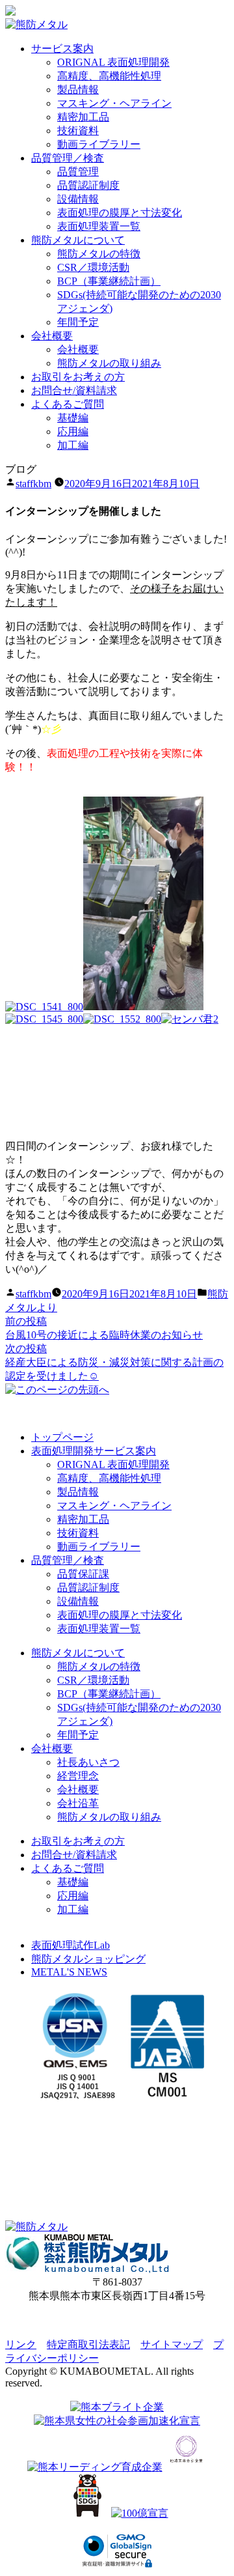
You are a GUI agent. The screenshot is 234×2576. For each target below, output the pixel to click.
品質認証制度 (88, 185)
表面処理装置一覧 (99, 226)
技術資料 (78, 131)
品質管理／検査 (68, 158)
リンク (21, 2344)
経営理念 (78, 1776)
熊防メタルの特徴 (99, 254)
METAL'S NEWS (69, 1972)
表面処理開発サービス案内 (94, 1451)
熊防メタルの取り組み (109, 363)
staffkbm (33, 484)
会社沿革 (78, 1803)
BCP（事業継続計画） (109, 281)
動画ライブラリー (99, 144)
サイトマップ (172, 2344)
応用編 (73, 432)
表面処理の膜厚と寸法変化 (120, 213)
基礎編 (73, 418)
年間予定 (78, 322)
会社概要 (52, 336)
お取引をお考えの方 (78, 377)
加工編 (73, 445)
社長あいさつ (88, 1762)
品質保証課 (83, 1574)
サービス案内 (62, 49)
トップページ (62, 1437)
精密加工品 (83, 117)
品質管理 (78, 172)
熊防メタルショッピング (88, 1959)
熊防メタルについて (78, 240)
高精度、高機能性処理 (109, 76)
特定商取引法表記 (88, 2344)
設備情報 (78, 199)
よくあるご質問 (68, 404)
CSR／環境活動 (93, 267)
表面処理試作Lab (71, 1945)
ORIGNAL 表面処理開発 (113, 62)
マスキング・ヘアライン (114, 103)
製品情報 (78, 90)
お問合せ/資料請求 (74, 390)
